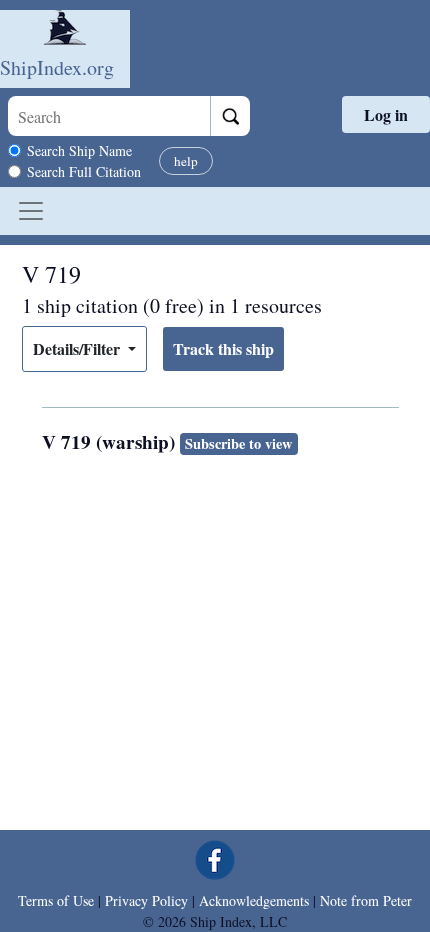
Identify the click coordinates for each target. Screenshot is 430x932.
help (186, 161)
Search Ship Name (79, 150)
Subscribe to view (238, 443)
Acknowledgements (254, 900)
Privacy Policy (146, 900)
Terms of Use (56, 900)
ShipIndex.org (57, 67)
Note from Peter (366, 900)
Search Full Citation (84, 171)
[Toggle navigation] (31, 211)
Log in (386, 114)
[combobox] (109, 116)
